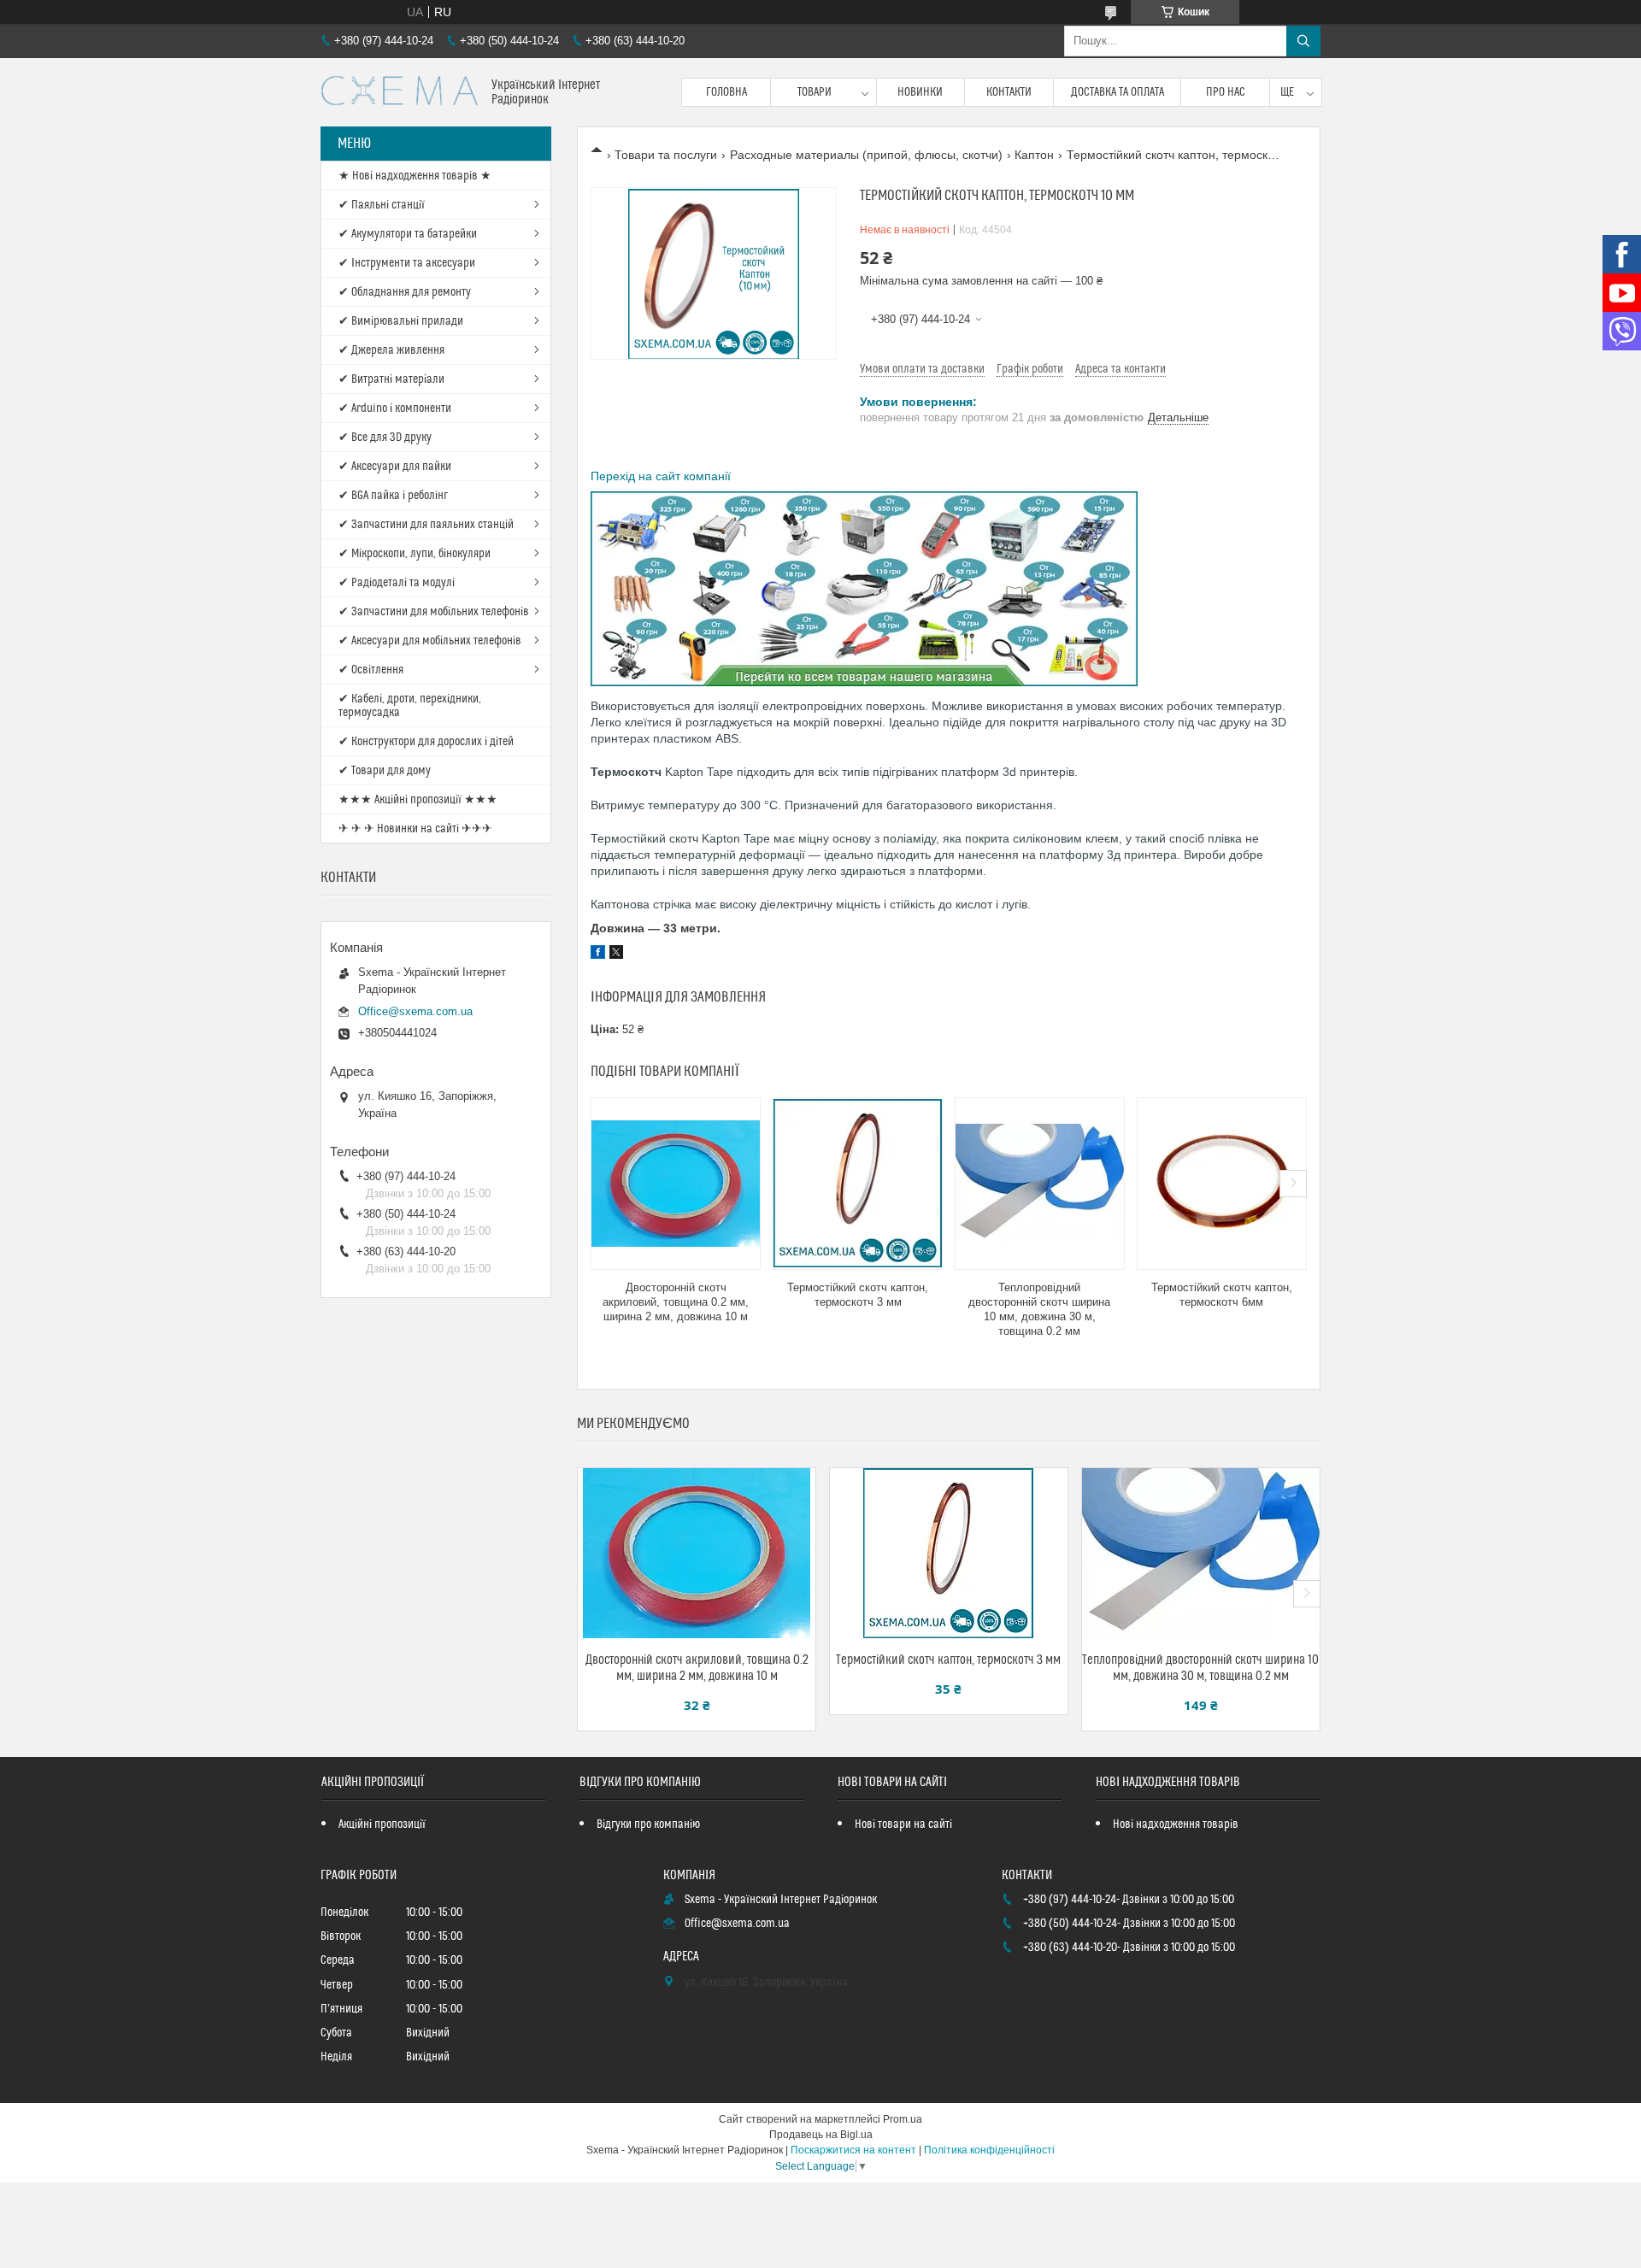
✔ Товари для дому (385, 771)
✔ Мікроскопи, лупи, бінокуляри (415, 554)
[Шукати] (1303, 41)
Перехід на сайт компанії (661, 476)
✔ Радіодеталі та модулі (397, 583)
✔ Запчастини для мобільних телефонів (434, 612)
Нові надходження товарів (1176, 1824)
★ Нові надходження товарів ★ (415, 176)
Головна (726, 92)
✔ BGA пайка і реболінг (393, 496)
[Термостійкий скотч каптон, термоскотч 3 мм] (858, 1184)
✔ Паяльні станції (382, 205)
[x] (616, 955)
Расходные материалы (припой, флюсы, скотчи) (866, 155)
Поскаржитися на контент (853, 2150)
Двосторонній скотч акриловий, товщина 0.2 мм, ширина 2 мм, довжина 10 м (676, 1302)
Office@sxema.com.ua (415, 1011)
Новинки (920, 92)
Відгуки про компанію (648, 1824)
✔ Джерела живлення (391, 350)
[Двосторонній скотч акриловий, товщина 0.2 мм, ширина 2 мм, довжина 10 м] (676, 1184)
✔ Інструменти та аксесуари (407, 263)
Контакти (1009, 92)
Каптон (1034, 155)
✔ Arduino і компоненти (395, 408)
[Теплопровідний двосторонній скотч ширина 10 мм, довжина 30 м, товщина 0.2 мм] (1040, 1184)
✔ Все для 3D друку (385, 438)
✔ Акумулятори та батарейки (408, 234)
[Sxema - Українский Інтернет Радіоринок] (400, 92)
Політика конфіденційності (989, 2150)
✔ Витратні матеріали (391, 379)
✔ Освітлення (371, 670)
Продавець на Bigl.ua (821, 2135)
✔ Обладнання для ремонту (405, 292)
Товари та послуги (666, 155)
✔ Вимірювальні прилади (401, 321)
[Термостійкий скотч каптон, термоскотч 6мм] (1222, 1184)
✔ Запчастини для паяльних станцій (426, 525)
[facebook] (598, 955)
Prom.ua (903, 2119)
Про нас (1226, 92)
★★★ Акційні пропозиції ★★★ (418, 800)
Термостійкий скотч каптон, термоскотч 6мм (1222, 1295)
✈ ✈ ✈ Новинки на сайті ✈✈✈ (415, 829)
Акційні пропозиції (382, 1824)
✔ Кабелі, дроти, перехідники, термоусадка (410, 706)
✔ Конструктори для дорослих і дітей (426, 742)
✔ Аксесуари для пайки (395, 467)
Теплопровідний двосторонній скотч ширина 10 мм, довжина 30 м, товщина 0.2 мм (1039, 1309)
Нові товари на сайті (903, 1824)
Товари (815, 92)
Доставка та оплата (1118, 92)
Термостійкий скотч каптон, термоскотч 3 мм (858, 1295)
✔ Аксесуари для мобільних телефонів (430, 641)
